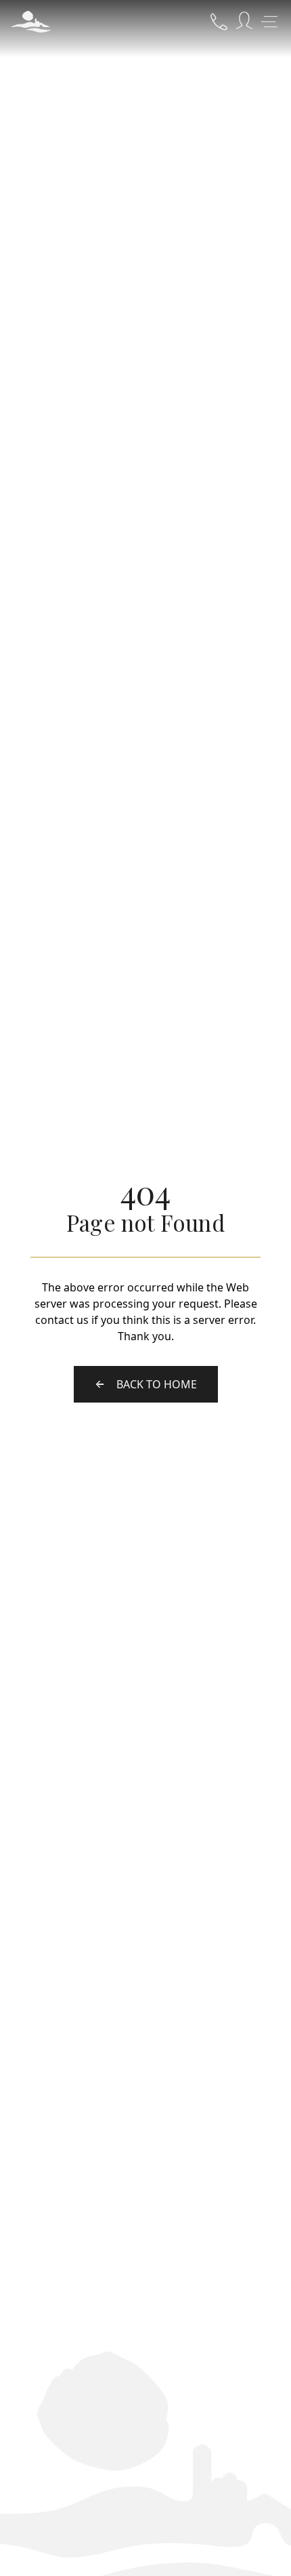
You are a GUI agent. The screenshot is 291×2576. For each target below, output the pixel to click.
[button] (31, 22)
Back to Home (157, 1384)
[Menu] (269, 22)
